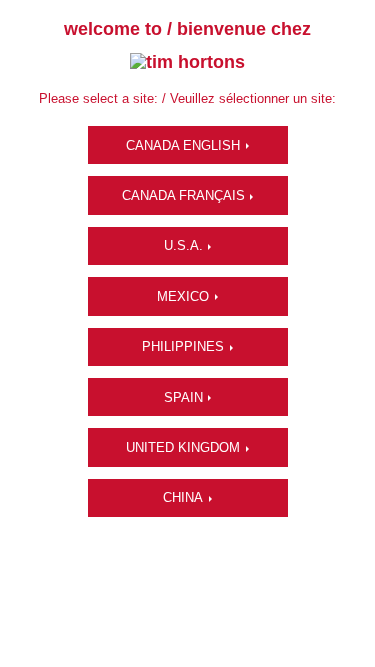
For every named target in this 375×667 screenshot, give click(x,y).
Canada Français (183, 195)
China (183, 497)
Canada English (183, 145)
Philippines (183, 346)
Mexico (183, 296)
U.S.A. (183, 245)
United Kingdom (183, 447)
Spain (183, 397)
